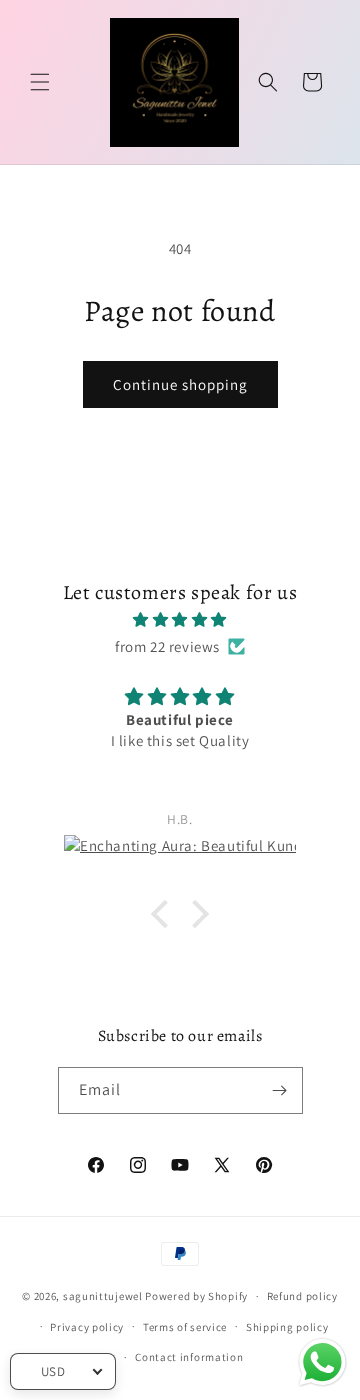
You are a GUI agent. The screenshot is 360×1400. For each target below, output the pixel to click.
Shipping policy (287, 1327)
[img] (180, 619)
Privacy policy (87, 1327)
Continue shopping (180, 384)
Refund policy (302, 1296)
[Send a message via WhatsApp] (322, 1362)
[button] (40, 82)
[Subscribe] (280, 1090)
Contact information (189, 1357)
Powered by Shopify (196, 1296)
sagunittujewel (103, 1296)
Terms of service (185, 1327)
